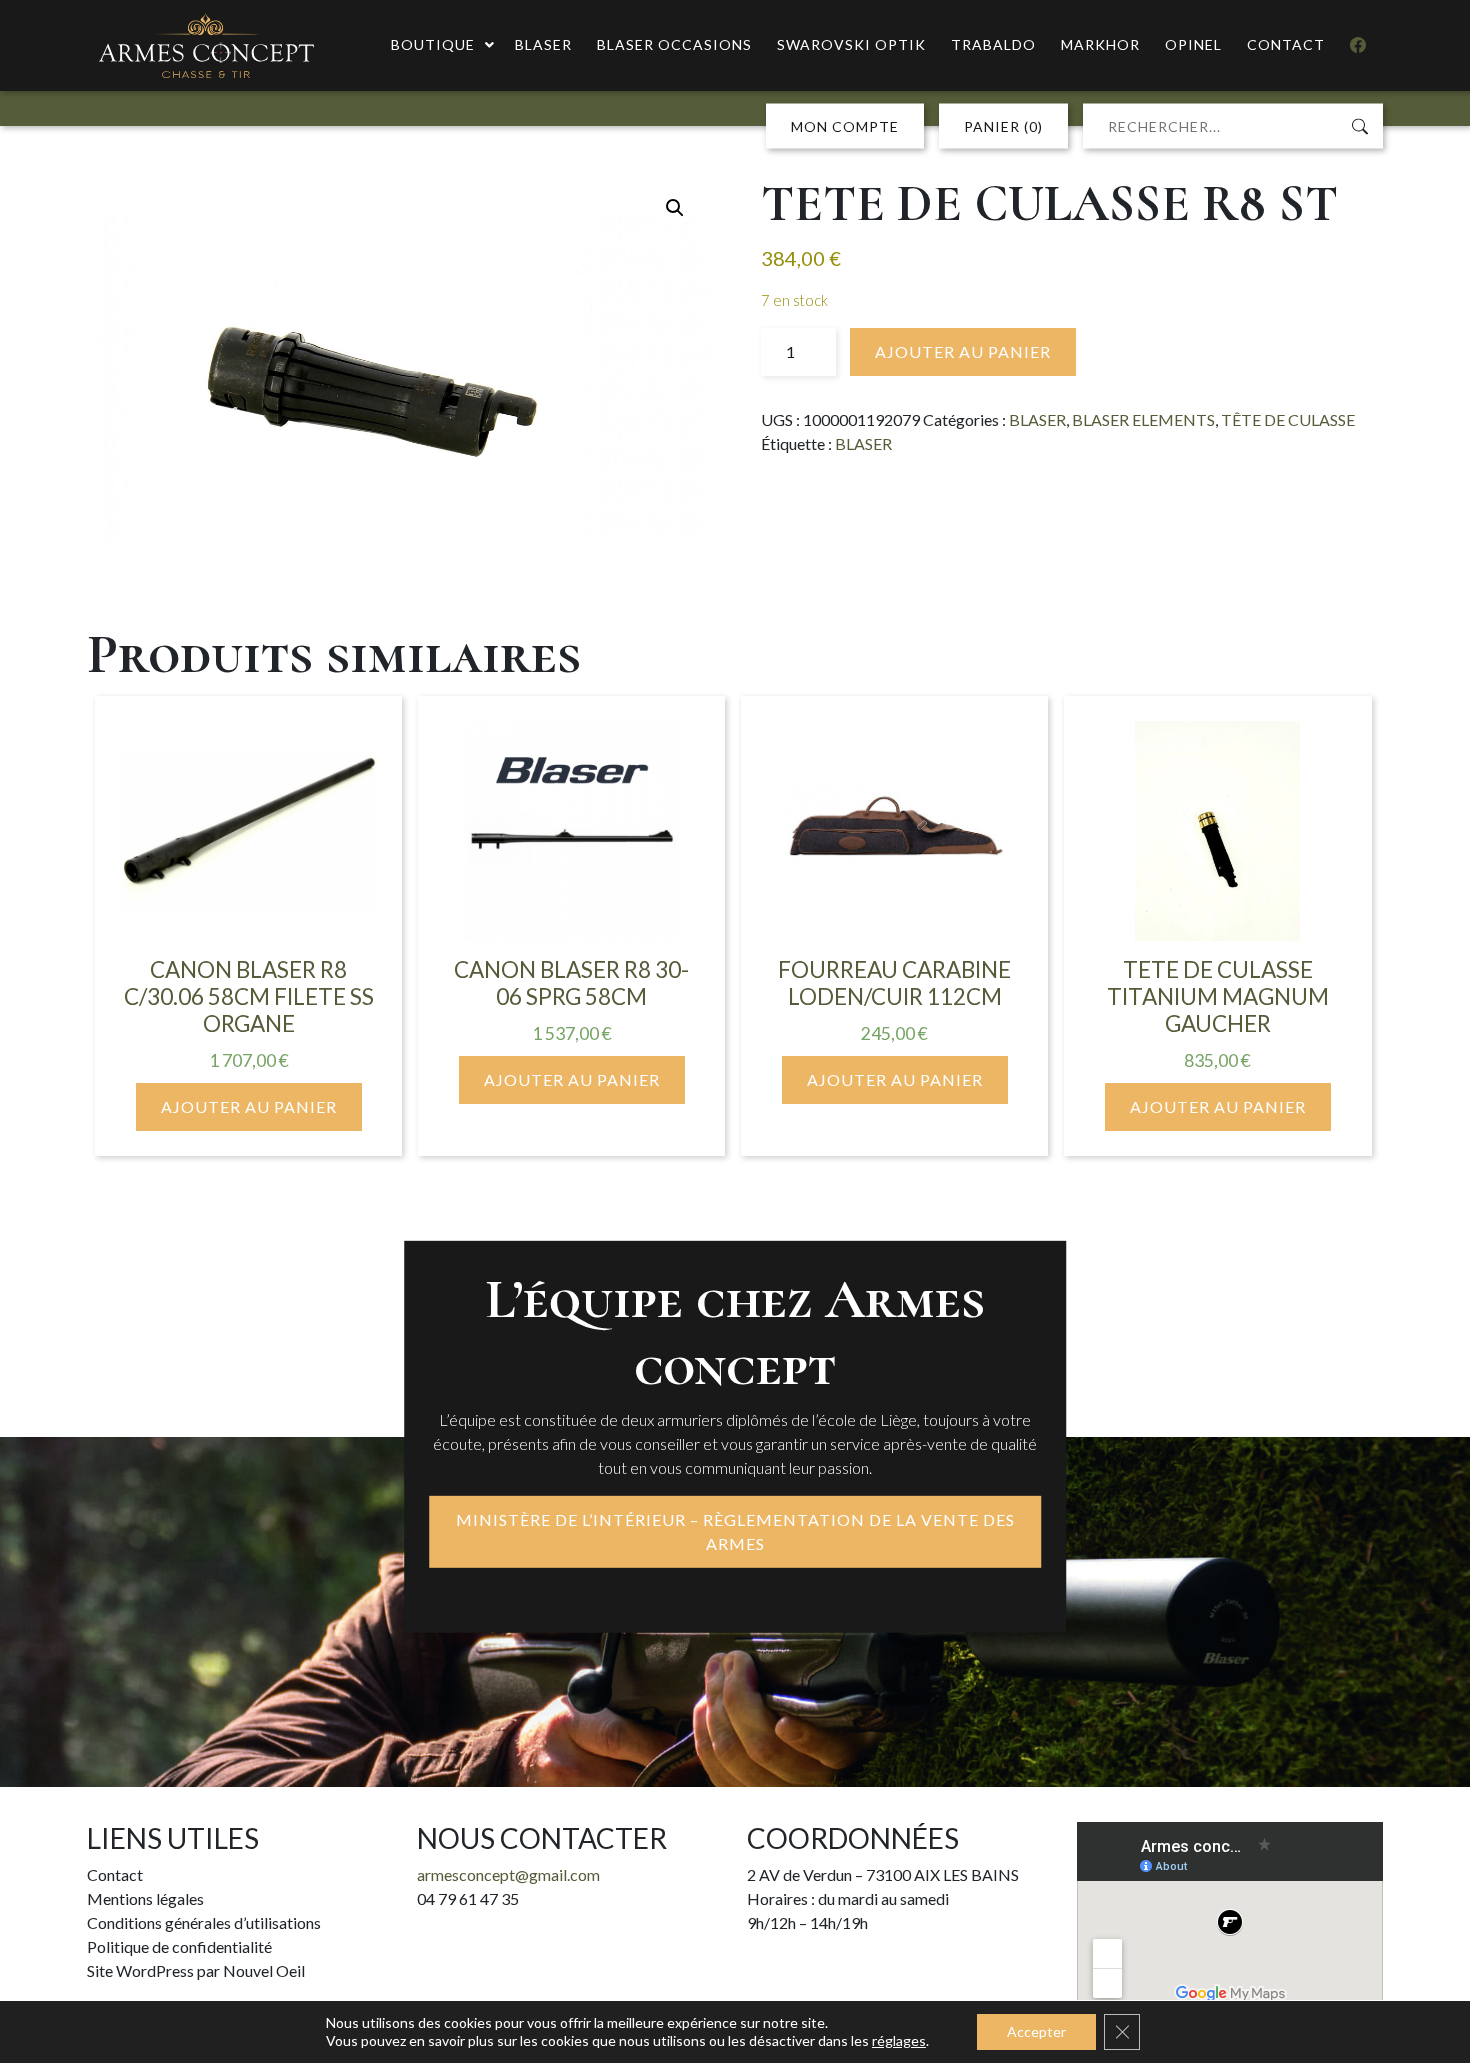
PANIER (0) (1003, 126)
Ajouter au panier (963, 351)
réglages (899, 2040)
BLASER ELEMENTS (1143, 419)
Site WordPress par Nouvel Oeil (196, 1970)
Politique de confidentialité (179, 1946)
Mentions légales (145, 1898)
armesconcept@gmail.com (508, 1874)
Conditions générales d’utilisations (204, 1922)
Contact (115, 1874)
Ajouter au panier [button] (249, 1106)
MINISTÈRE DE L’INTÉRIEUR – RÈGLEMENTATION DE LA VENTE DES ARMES (735, 1531)
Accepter (1036, 2031)
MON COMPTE (845, 126)
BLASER (1037, 419)
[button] (675, 208)
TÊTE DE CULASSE (1288, 419)
